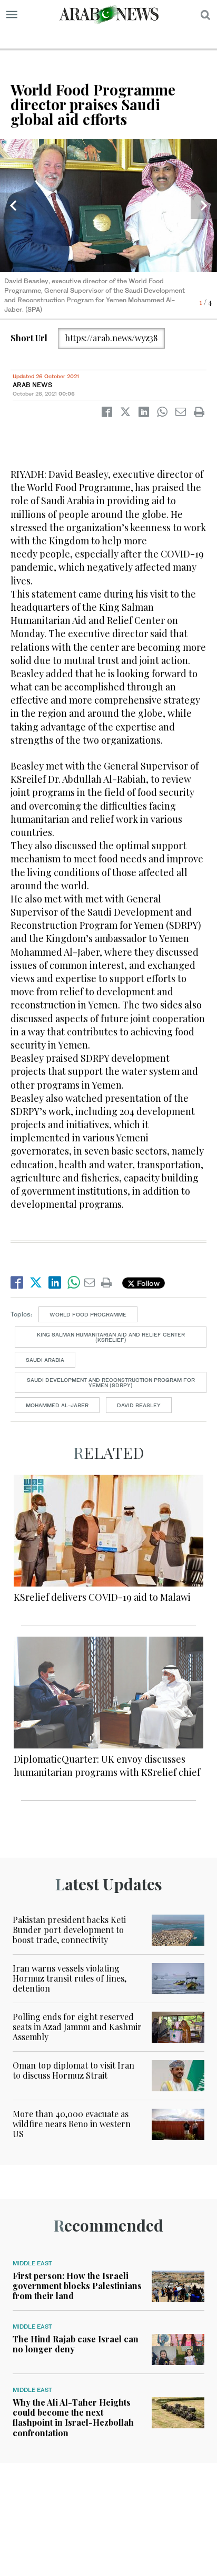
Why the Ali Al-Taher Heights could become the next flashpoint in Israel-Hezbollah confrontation (73, 2418)
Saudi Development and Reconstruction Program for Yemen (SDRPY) (111, 1382)
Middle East (32, 2263)
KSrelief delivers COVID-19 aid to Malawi (102, 1597)
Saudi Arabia (45, 1360)
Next (204, 206)
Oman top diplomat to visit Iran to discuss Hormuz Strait (73, 2070)
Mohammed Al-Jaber (57, 1405)
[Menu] (12, 15)
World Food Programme (88, 1314)
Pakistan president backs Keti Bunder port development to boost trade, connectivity (69, 1930)
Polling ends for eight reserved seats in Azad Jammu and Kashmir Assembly (77, 2027)
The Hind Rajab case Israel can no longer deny (76, 2344)
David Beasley (139, 1405)
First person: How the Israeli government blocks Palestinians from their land (77, 2286)
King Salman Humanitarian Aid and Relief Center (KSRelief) (111, 1337)
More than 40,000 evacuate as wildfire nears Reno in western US (72, 2124)
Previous (13, 206)
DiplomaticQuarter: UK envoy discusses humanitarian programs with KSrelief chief (107, 1766)
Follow (147, 1283)
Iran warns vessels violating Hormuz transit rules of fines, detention (70, 1978)
